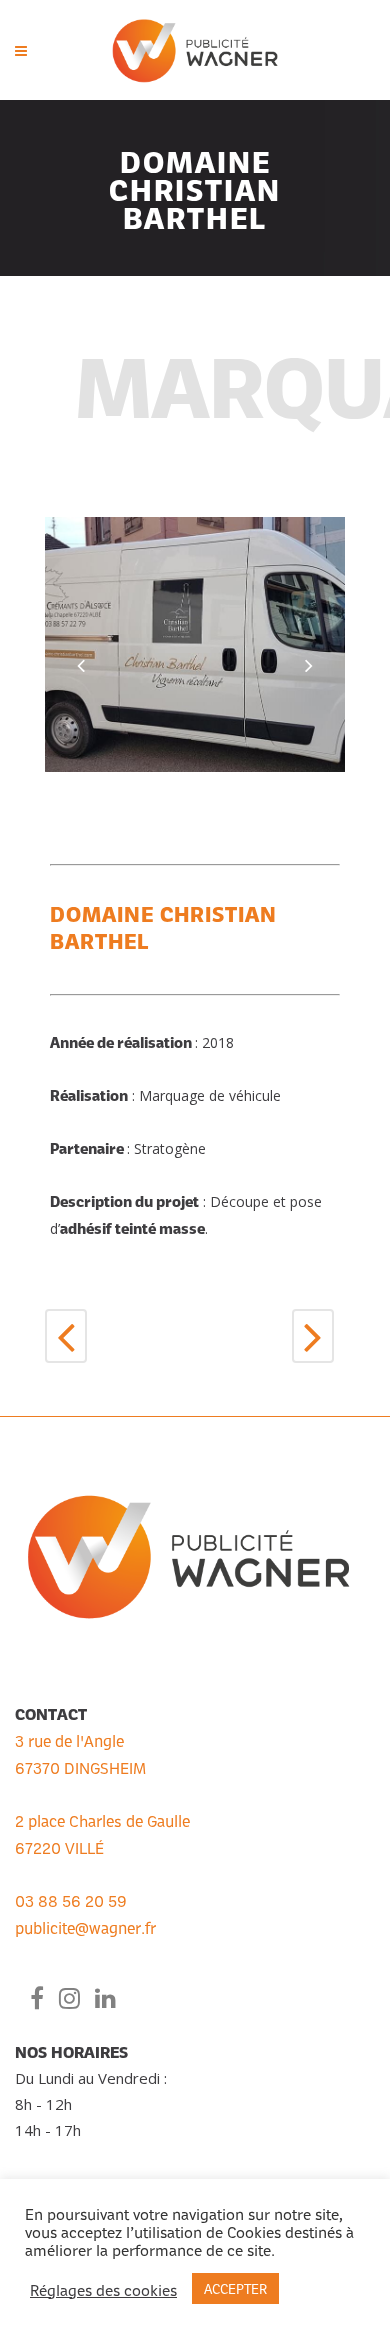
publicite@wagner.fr (85, 1927)
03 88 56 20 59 (71, 1900)
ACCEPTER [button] (235, 2288)
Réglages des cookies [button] (103, 2289)
